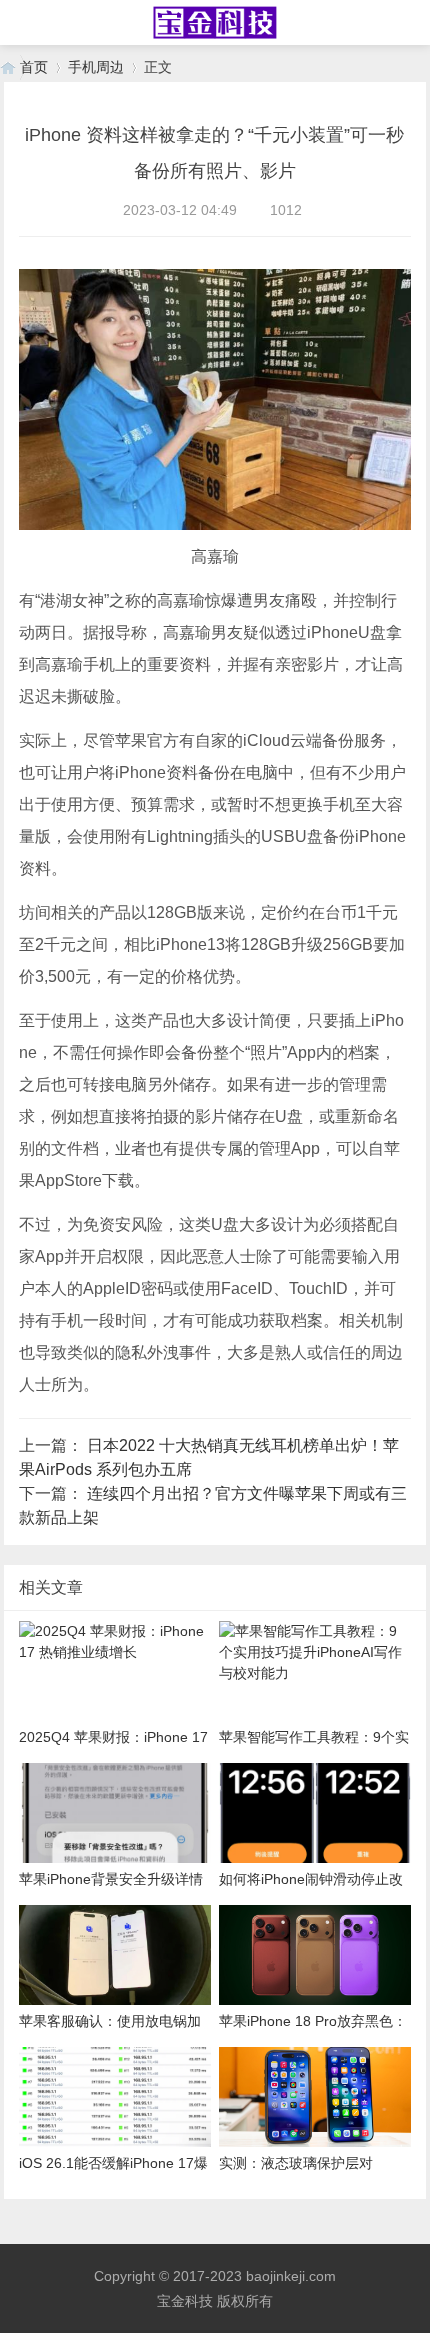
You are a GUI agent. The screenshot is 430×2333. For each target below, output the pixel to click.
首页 (34, 67)
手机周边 (96, 67)
